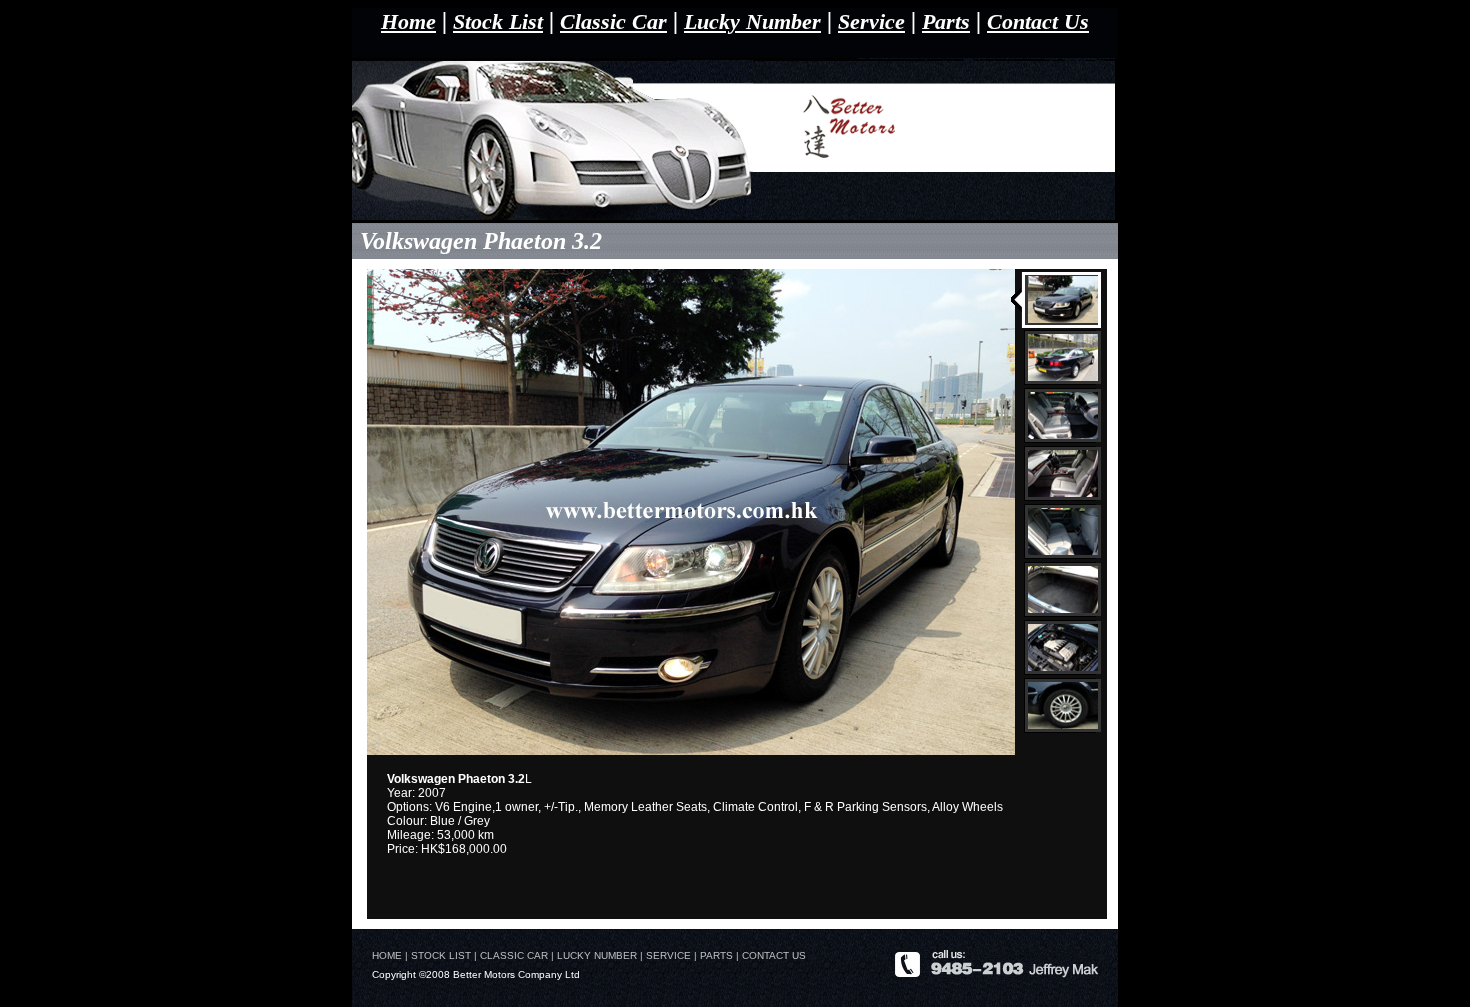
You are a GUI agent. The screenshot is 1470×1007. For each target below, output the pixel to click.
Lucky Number (752, 21)
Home (408, 21)
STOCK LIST (441, 955)
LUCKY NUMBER (598, 955)
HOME (387, 955)
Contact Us (1038, 21)
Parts (946, 21)
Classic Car (613, 21)
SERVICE (668, 955)
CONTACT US (774, 955)
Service (871, 21)
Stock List (498, 21)
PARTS (716, 955)
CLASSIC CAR (514, 955)
